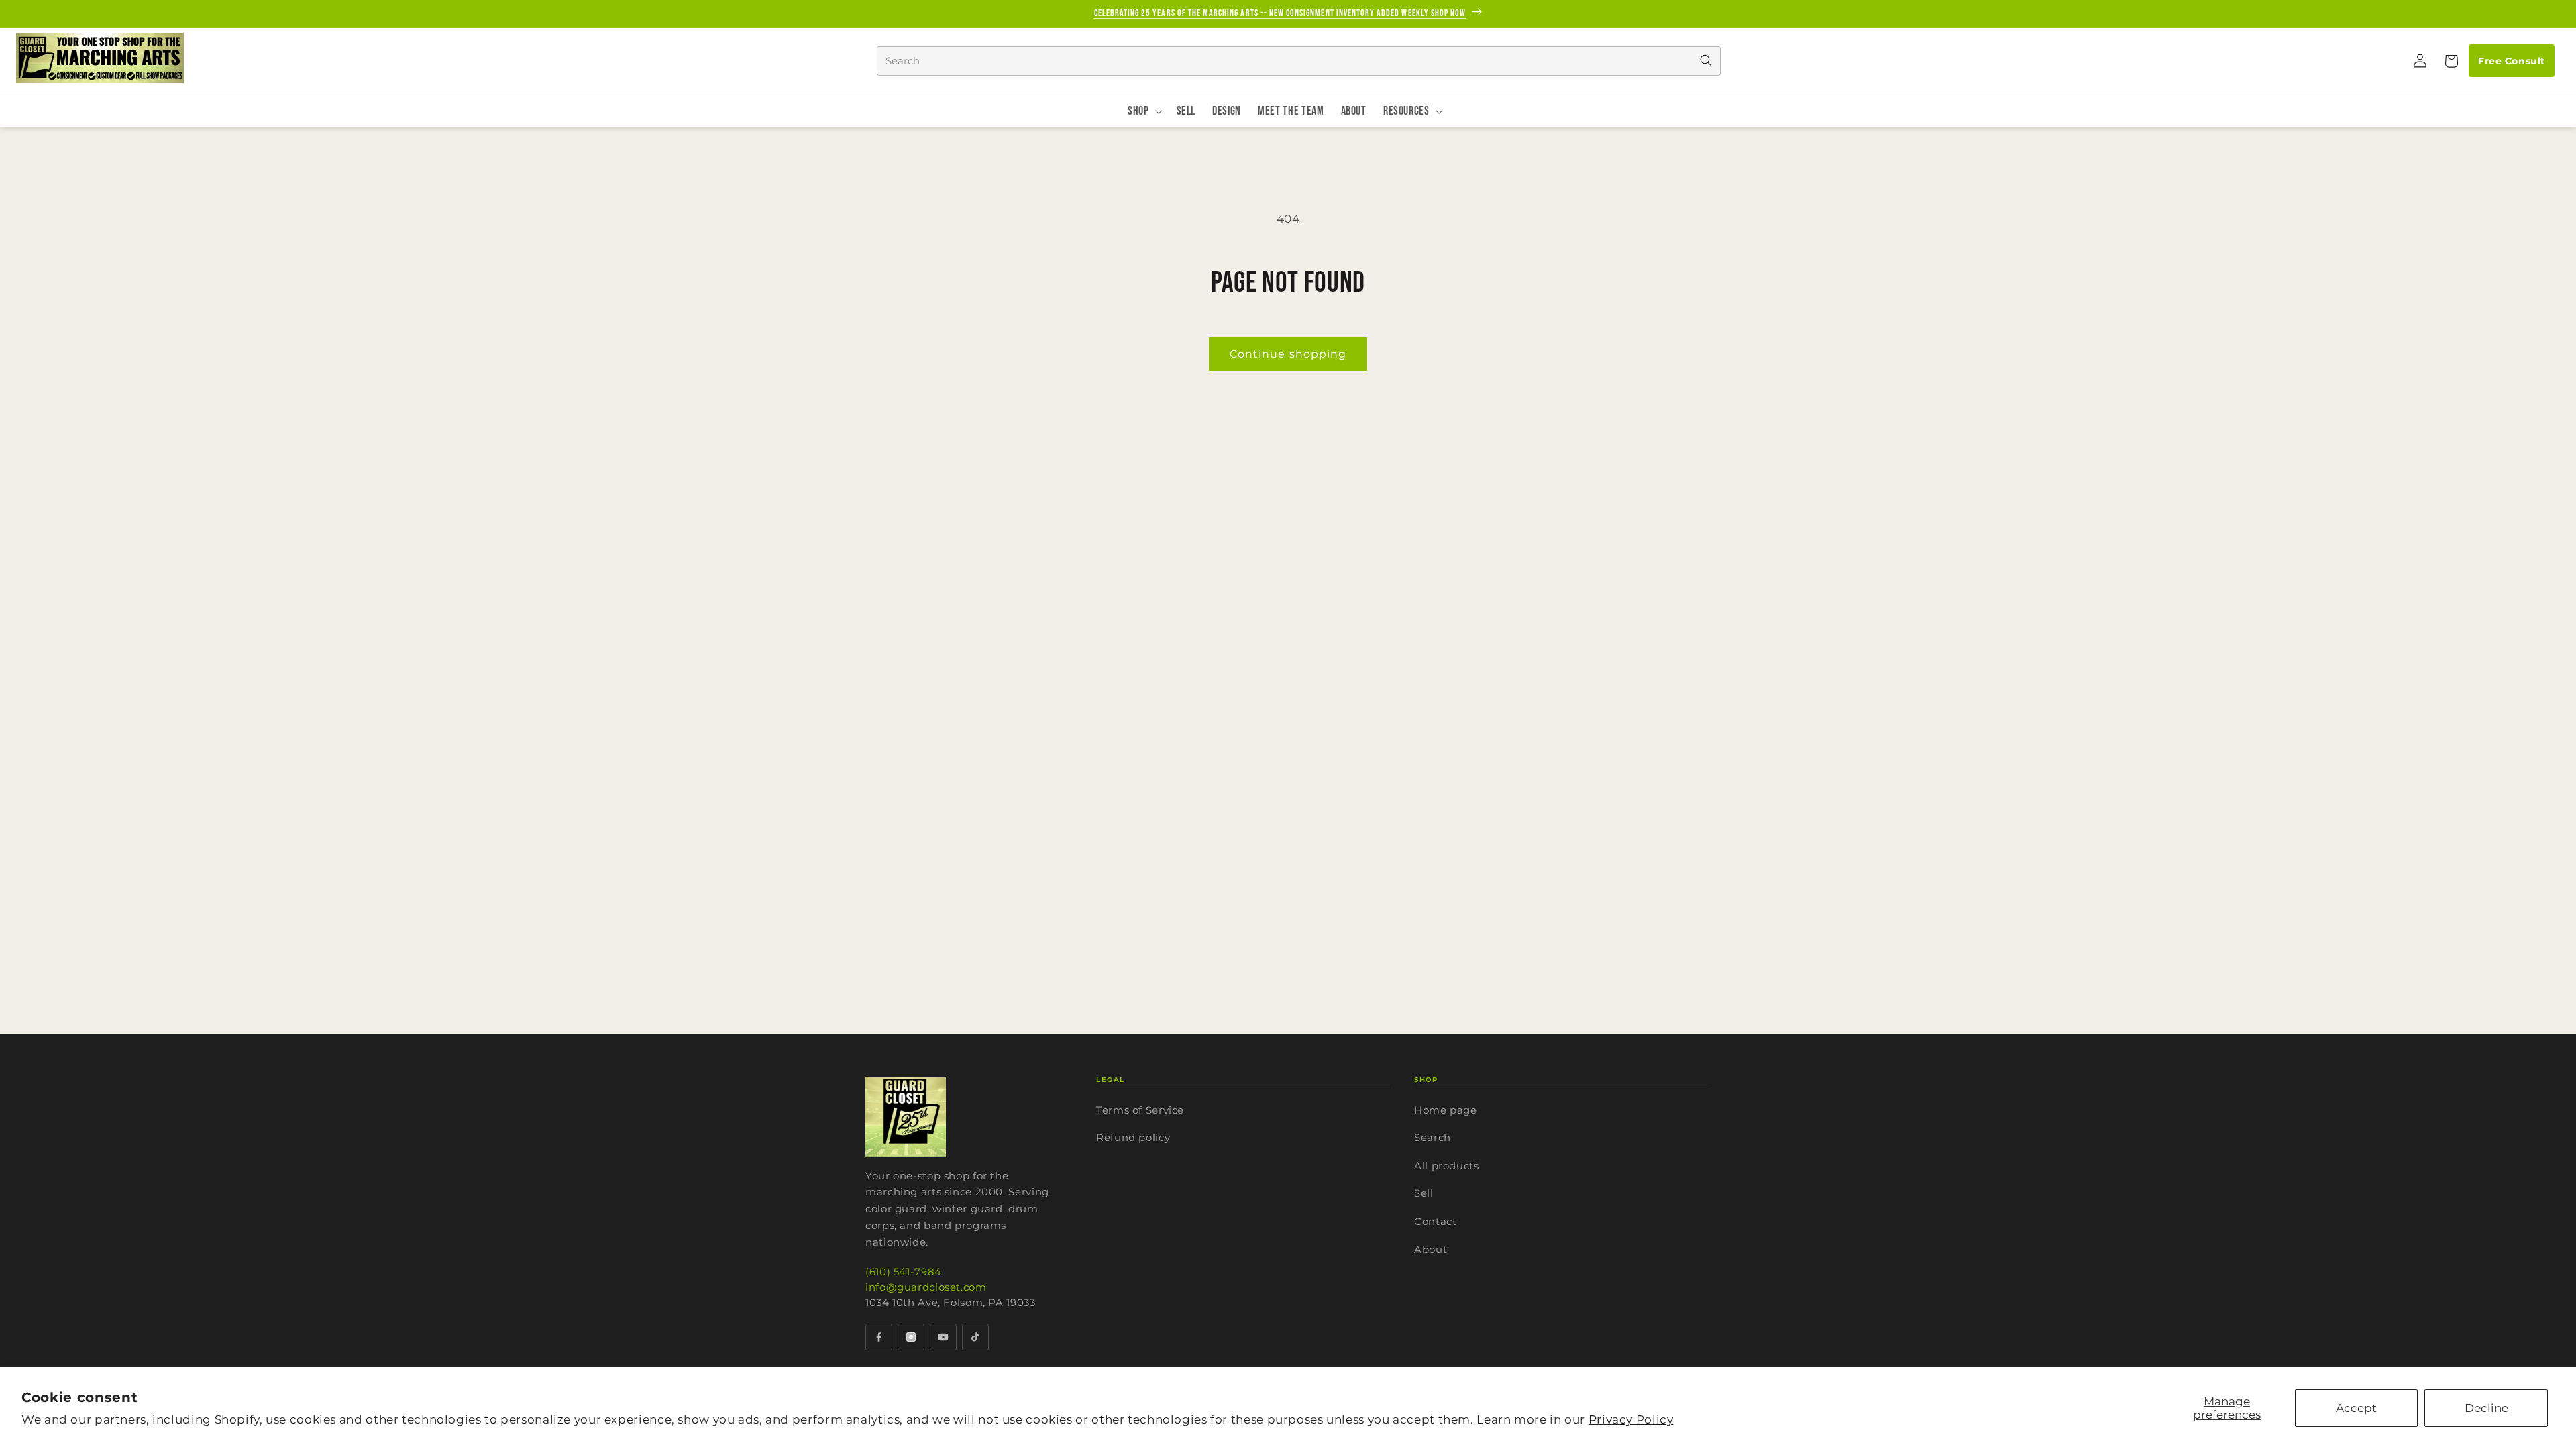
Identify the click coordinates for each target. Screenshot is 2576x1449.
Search (1433, 1137)
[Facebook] (879, 1337)
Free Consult (2511, 61)
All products (1447, 1166)
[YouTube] (943, 1337)
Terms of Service (1140, 1110)
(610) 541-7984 (904, 1272)
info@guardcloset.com (926, 1287)
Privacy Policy (1631, 1419)
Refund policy (1133, 1137)
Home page (1446, 1110)
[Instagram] (911, 1337)
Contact (1435, 1221)
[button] (2451, 61)
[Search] (1706, 61)
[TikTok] (975, 1337)
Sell (1424, 1193)
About (1431, 1249)
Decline (2486, 1408)
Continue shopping (1288, 354)
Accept (2356, 1408)
